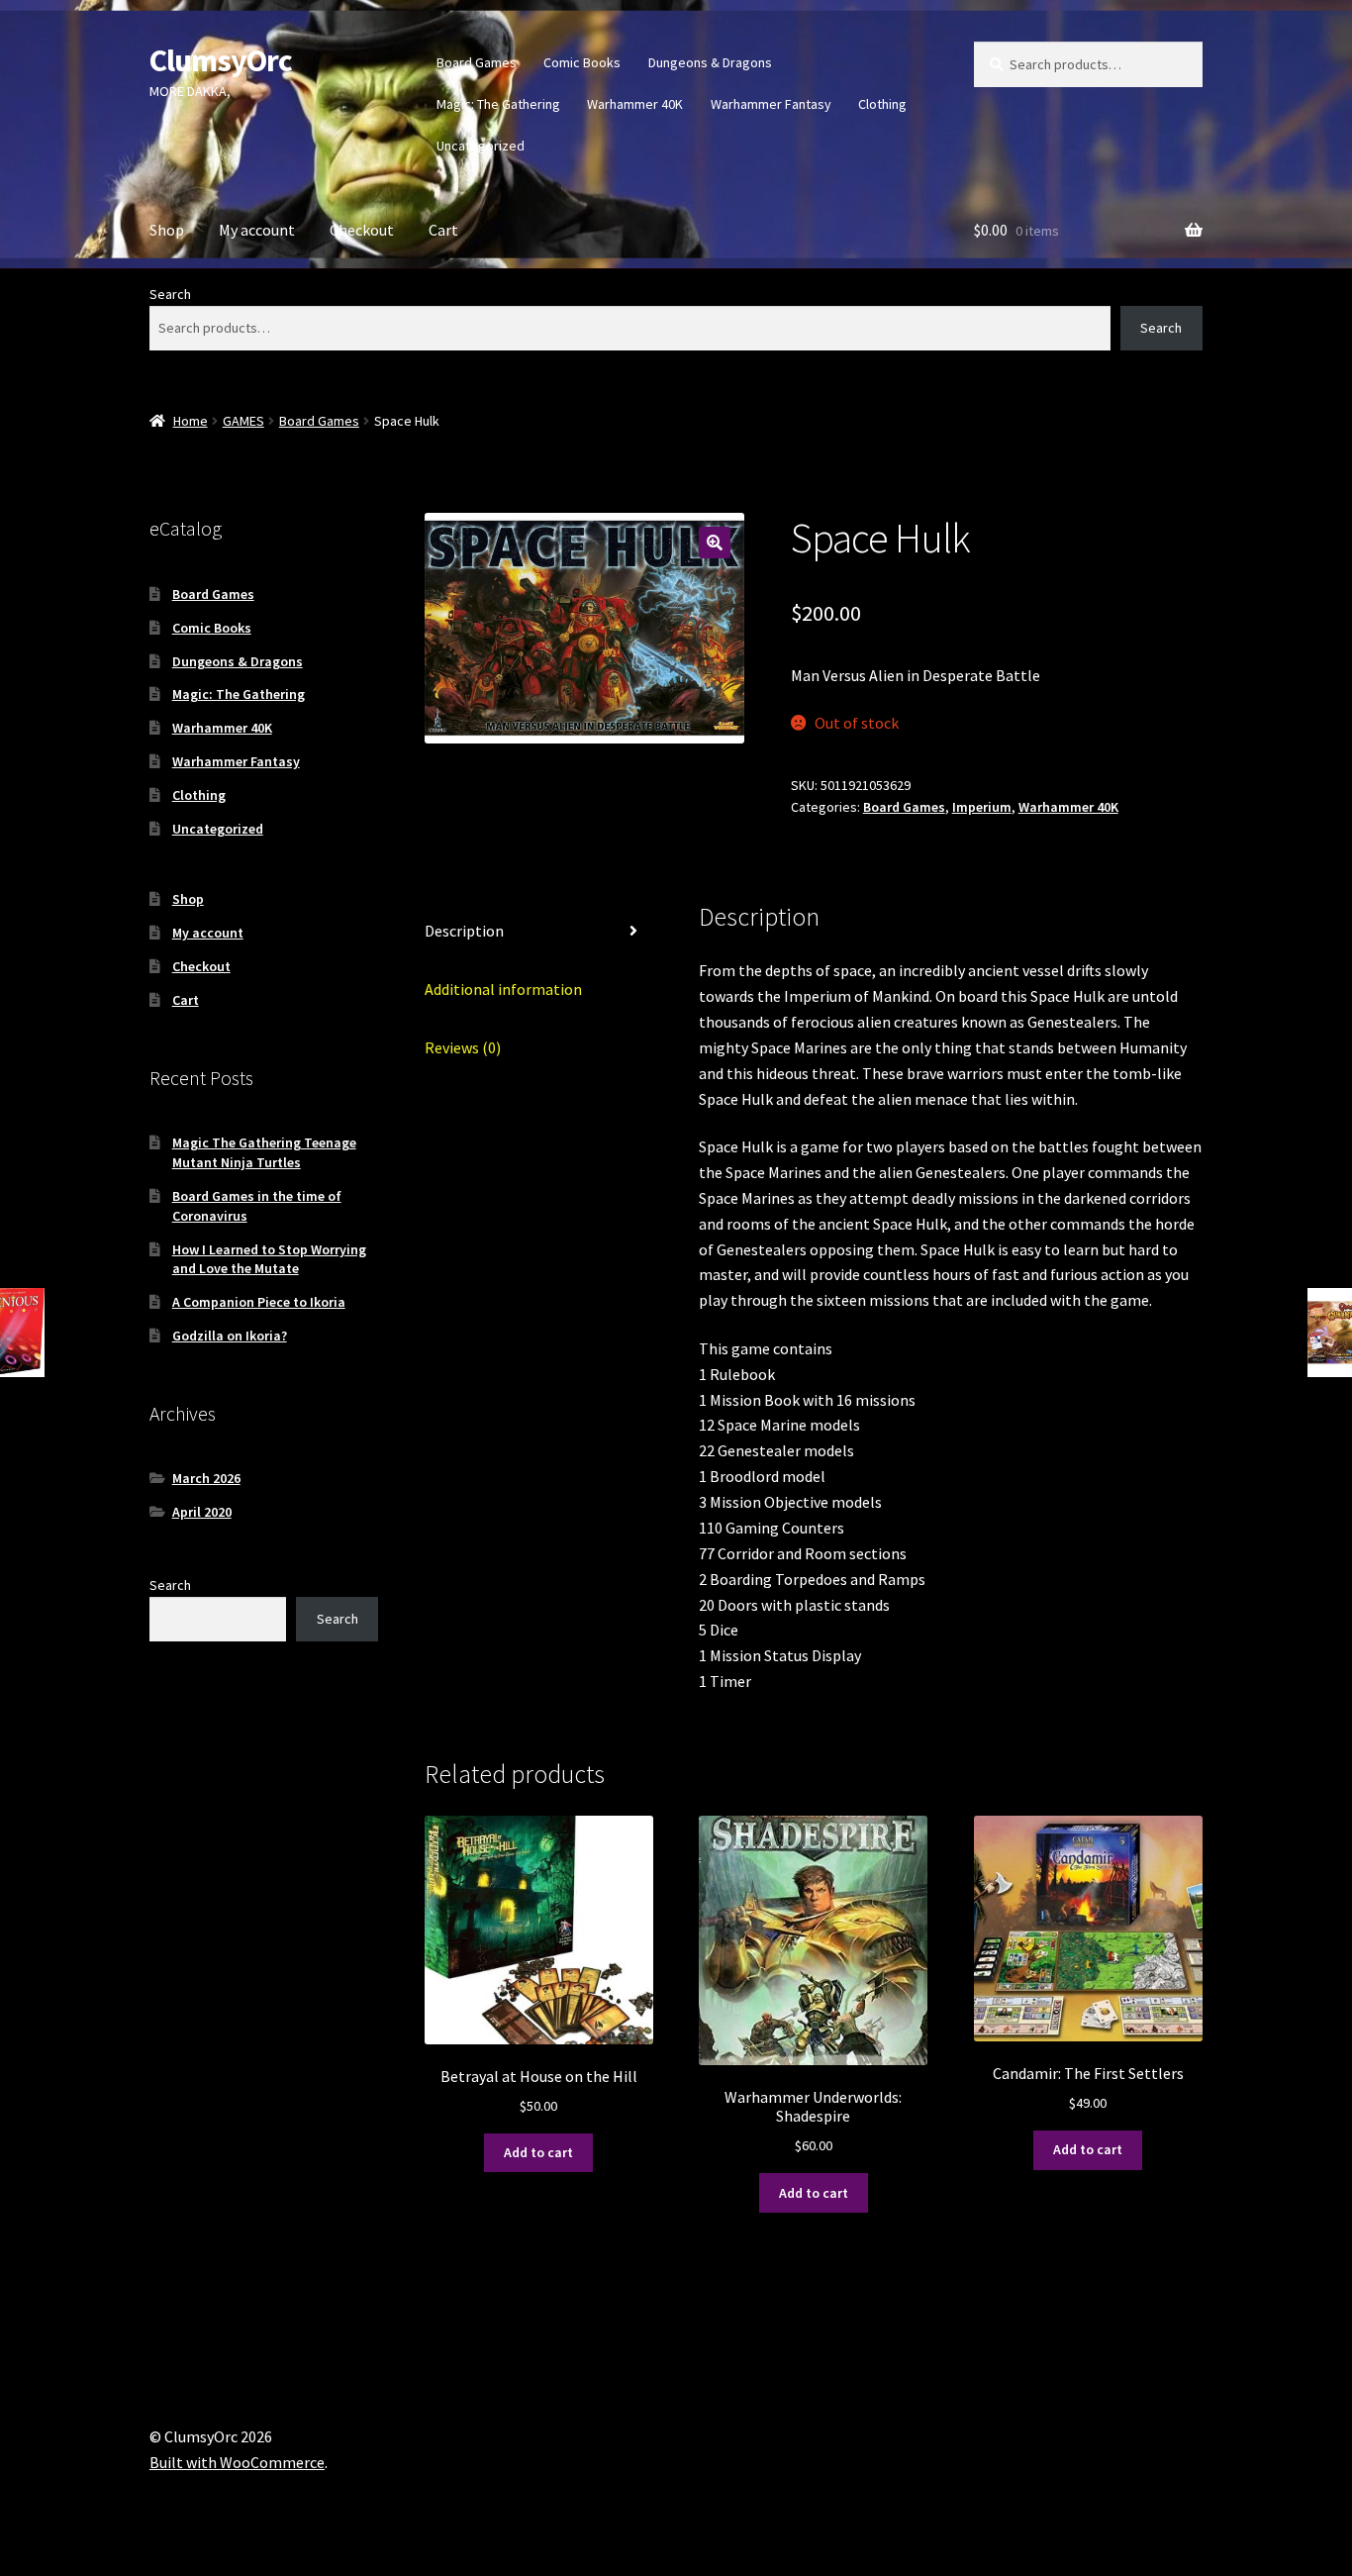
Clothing (882, 104)
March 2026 (206, 1478)
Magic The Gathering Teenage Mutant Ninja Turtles (264, 1152)
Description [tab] (464, 931)
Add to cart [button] (538, 2152)
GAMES (243, 421)
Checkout (362, 230)
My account (257, 230)
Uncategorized (481, 146)
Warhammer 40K (635, 104)
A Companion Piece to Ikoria (259, 1302)
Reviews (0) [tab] (463, 1047)
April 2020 (202, 1512)
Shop (167, 230)
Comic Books (582, 62)
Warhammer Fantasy (771, 104)
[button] (715, 543)
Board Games (477, 62)
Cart (443, 230)
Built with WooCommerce (237, 2462)
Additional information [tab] (503, 989)
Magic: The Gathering (498, 104)
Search (170, 294)
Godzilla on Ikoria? (230, 1336)
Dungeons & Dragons (710, 62)
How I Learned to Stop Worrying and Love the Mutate (269, 1259)
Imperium (982, 807)
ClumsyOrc (221, 60)
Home (191, 421)
